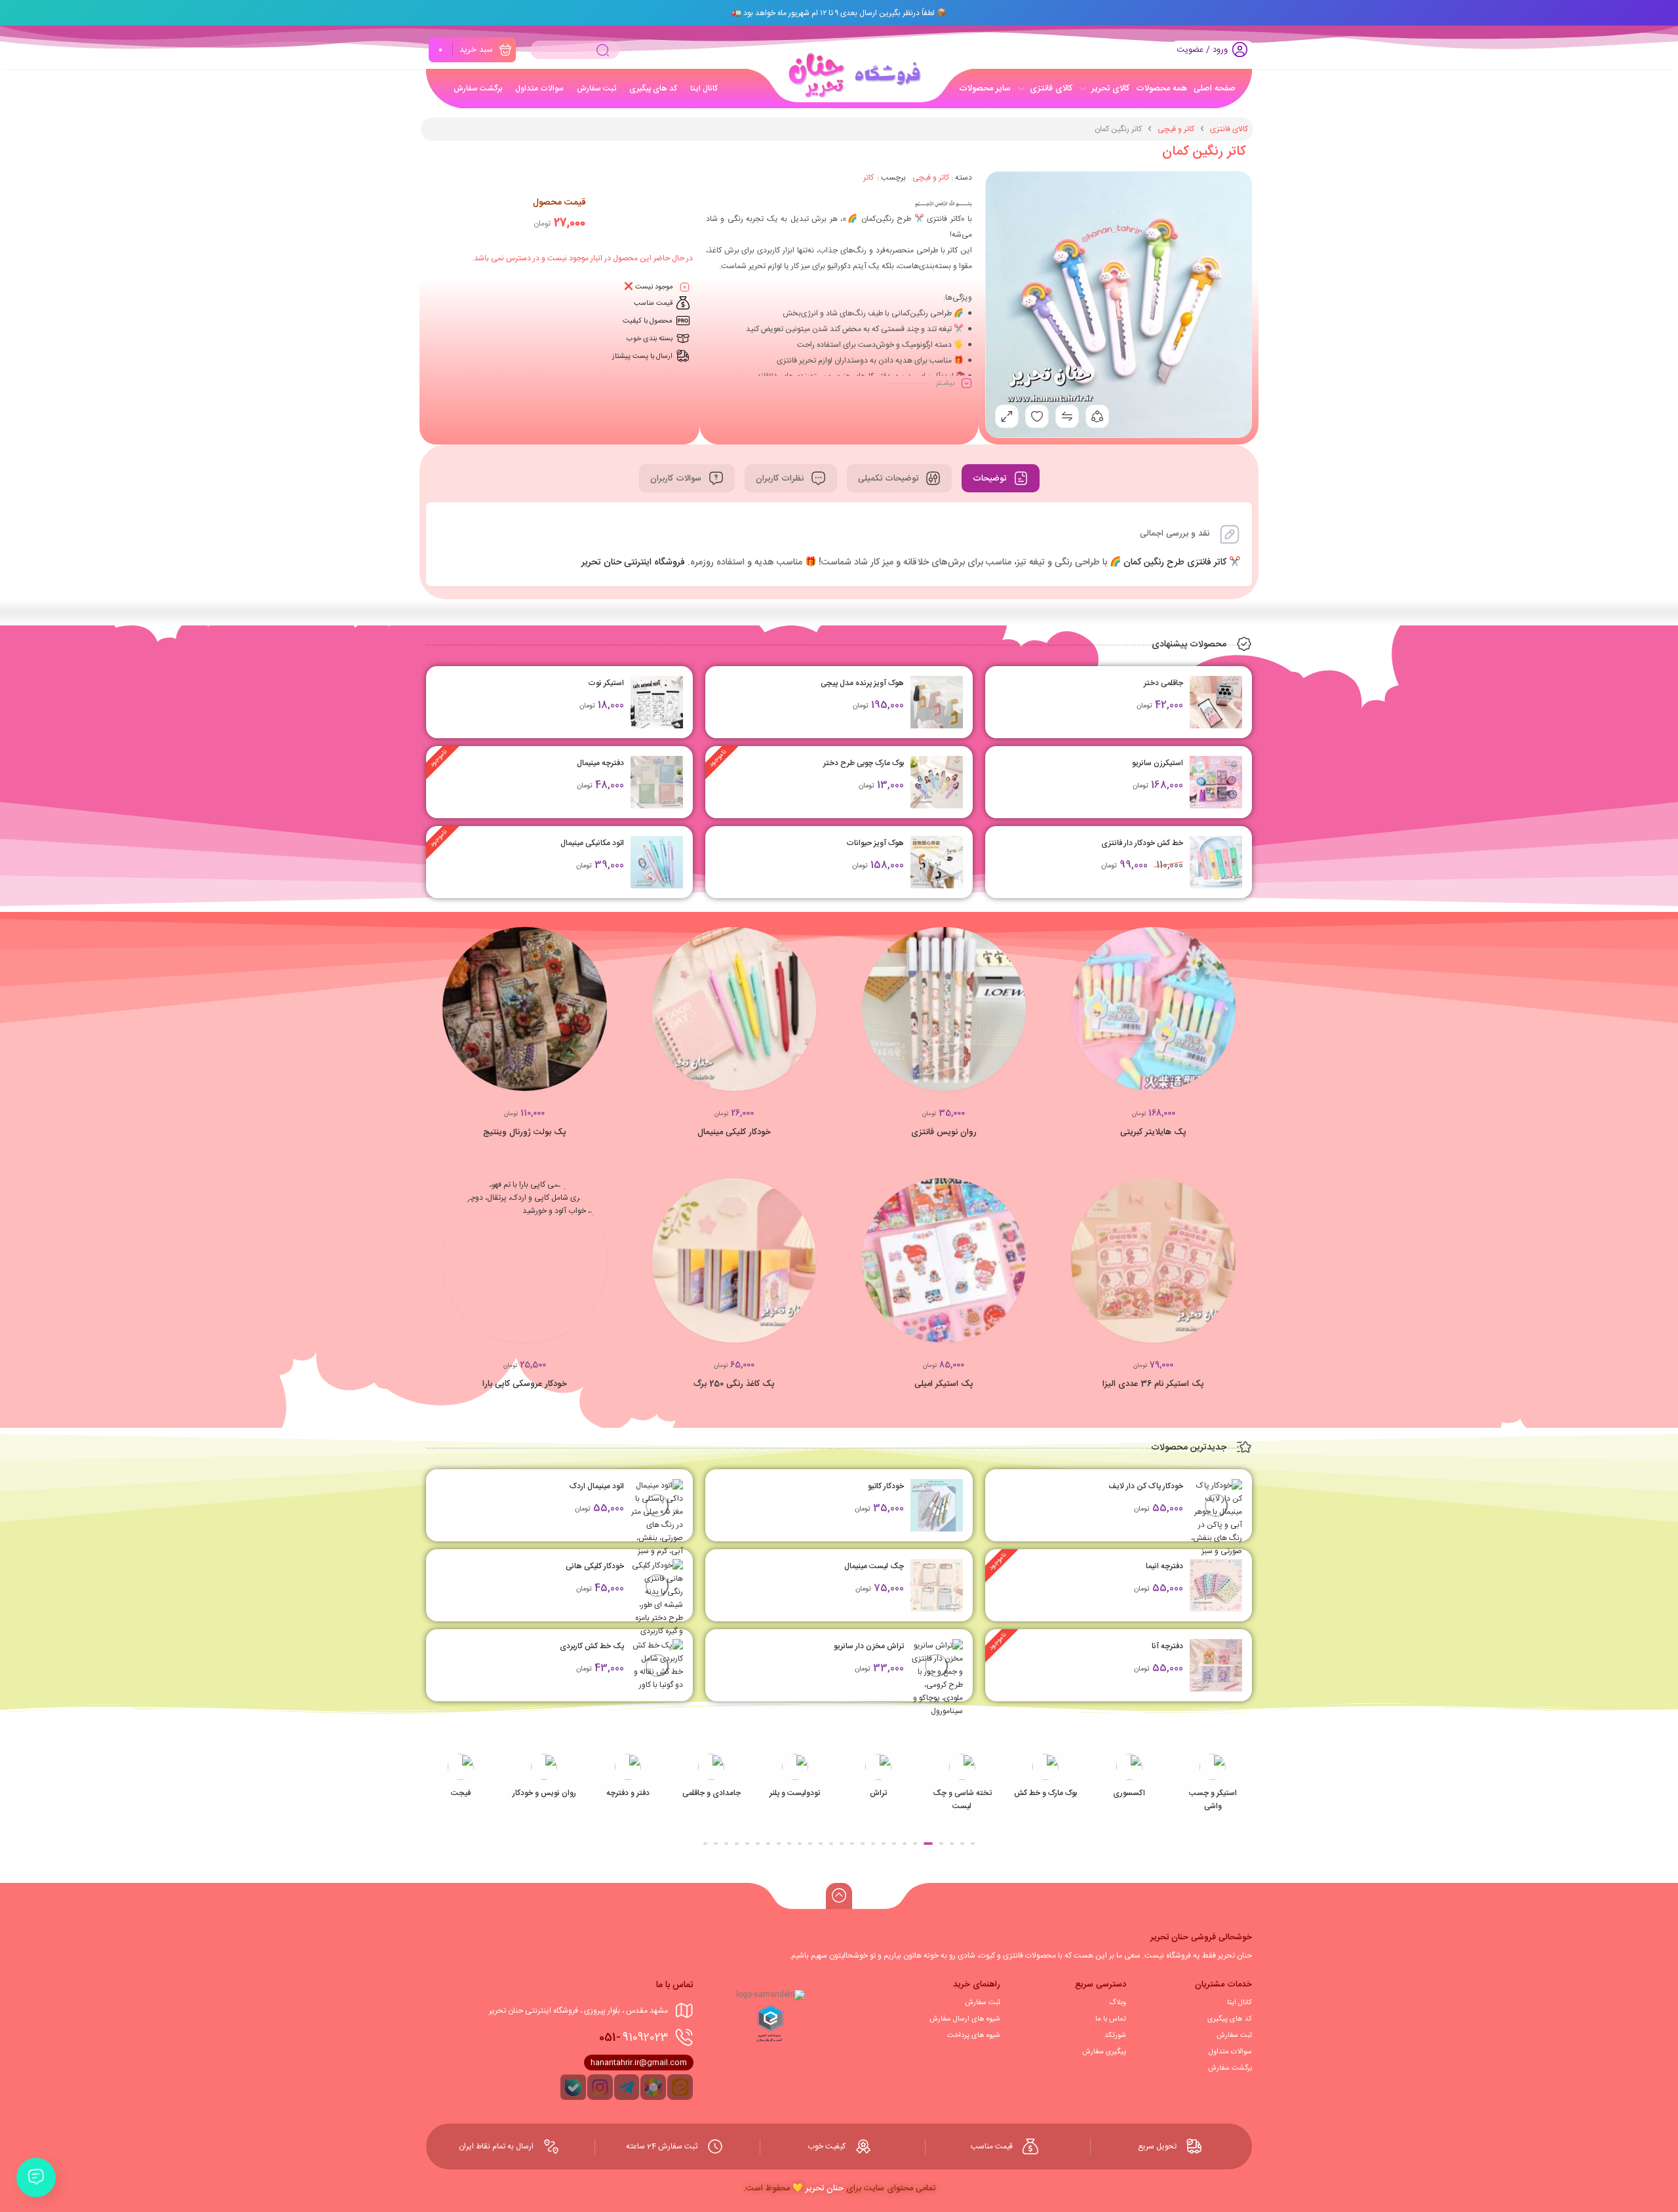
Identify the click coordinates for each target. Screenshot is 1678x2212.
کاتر (868, 178)
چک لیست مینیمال (874, 1566)
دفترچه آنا (1167, 1646)
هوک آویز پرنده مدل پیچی (862, 683)
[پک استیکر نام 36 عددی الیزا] (1153, 1260)
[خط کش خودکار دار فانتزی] (1216, 862)
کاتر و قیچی (1176, 129)
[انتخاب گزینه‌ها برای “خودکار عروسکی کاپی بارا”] (607, 1267)
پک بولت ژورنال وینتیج (525, 1132)
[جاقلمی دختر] (1216, 702)
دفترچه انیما (1164, 1566)
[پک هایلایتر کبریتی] (1153, 1009)
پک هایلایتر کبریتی (1153, 1132)
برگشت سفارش (1230, 2068)
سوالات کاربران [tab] (677, 479)
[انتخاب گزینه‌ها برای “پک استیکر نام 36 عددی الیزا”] (1236, 1267)
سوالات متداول (1230, 2052)
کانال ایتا (1239, 2003)
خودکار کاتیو (886, 1486)
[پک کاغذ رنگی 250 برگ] (734, 1260)
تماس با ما (1111, 2019)
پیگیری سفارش (1104, 2052)
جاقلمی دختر (1163, 683)
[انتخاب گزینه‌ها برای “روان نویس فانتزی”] (1026, 1015)
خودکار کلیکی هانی (595, 1566)
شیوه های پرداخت (974, 2036)
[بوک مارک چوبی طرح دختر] (937, 782)
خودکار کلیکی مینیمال (734, 1132)
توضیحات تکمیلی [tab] (889, 479)
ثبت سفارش (1234, 2036)
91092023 (634, 2038)
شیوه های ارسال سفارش (965, 2019)
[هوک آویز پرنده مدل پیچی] (937, 702)
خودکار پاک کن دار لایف (1146, 1486)
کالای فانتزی (1229, 129)
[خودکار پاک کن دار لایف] (1216, 1518)
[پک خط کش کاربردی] (657, 1665)
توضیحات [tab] (991, 479)
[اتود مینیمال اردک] (657, 1518)
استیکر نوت (606, 683)
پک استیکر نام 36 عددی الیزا (1153, 1384)
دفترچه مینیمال (600, 763)
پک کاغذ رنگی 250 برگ (734, 1384)
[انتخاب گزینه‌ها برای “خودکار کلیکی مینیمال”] (816, 1015)
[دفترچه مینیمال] (657, 782)
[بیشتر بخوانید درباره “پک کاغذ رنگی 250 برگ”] (816, 1267)
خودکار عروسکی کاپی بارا (525, 1384)
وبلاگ (1118, 2003)
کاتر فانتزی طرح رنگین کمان (1175, 563)
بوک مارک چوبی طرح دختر (864, 763)
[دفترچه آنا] (1216, 1665)
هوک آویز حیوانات (875, 843)
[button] (607, 1015)
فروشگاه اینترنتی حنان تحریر (633, 563)
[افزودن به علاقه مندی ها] (1190, 1015)
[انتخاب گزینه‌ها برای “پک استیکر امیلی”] (1026, 1267)
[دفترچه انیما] (1216, 1585)
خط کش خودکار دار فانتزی (1142, 843)
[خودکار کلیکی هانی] (657, 1598)
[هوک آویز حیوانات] (937, 862)
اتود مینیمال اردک (597, 1486)
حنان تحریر (825, 2188)
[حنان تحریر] (851, 75)
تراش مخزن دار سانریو (869, 1646)
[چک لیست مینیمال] (937, 1585)
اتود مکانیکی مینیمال (592, 843)
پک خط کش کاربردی (592, 1646)
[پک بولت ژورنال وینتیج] (525, 1009)
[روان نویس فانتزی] (944, 1009)
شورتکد (1115, 2036)
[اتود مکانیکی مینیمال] (657, 862)
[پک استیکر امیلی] (944, 1260)
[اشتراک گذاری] (1097, 416)
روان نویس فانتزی (944, 1132)
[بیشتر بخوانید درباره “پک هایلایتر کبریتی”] (1236, 1015)
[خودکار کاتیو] (937, 1505)
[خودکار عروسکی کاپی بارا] (525, 1260)
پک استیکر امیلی (944, 1384)
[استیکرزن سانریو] (1216, 782)
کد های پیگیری (1230, 2019)
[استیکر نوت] (657, 702)
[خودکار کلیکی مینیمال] (734, 1009)
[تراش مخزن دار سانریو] (937, 1678)
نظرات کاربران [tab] (781, 479)
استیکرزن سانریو (1158, 763)
